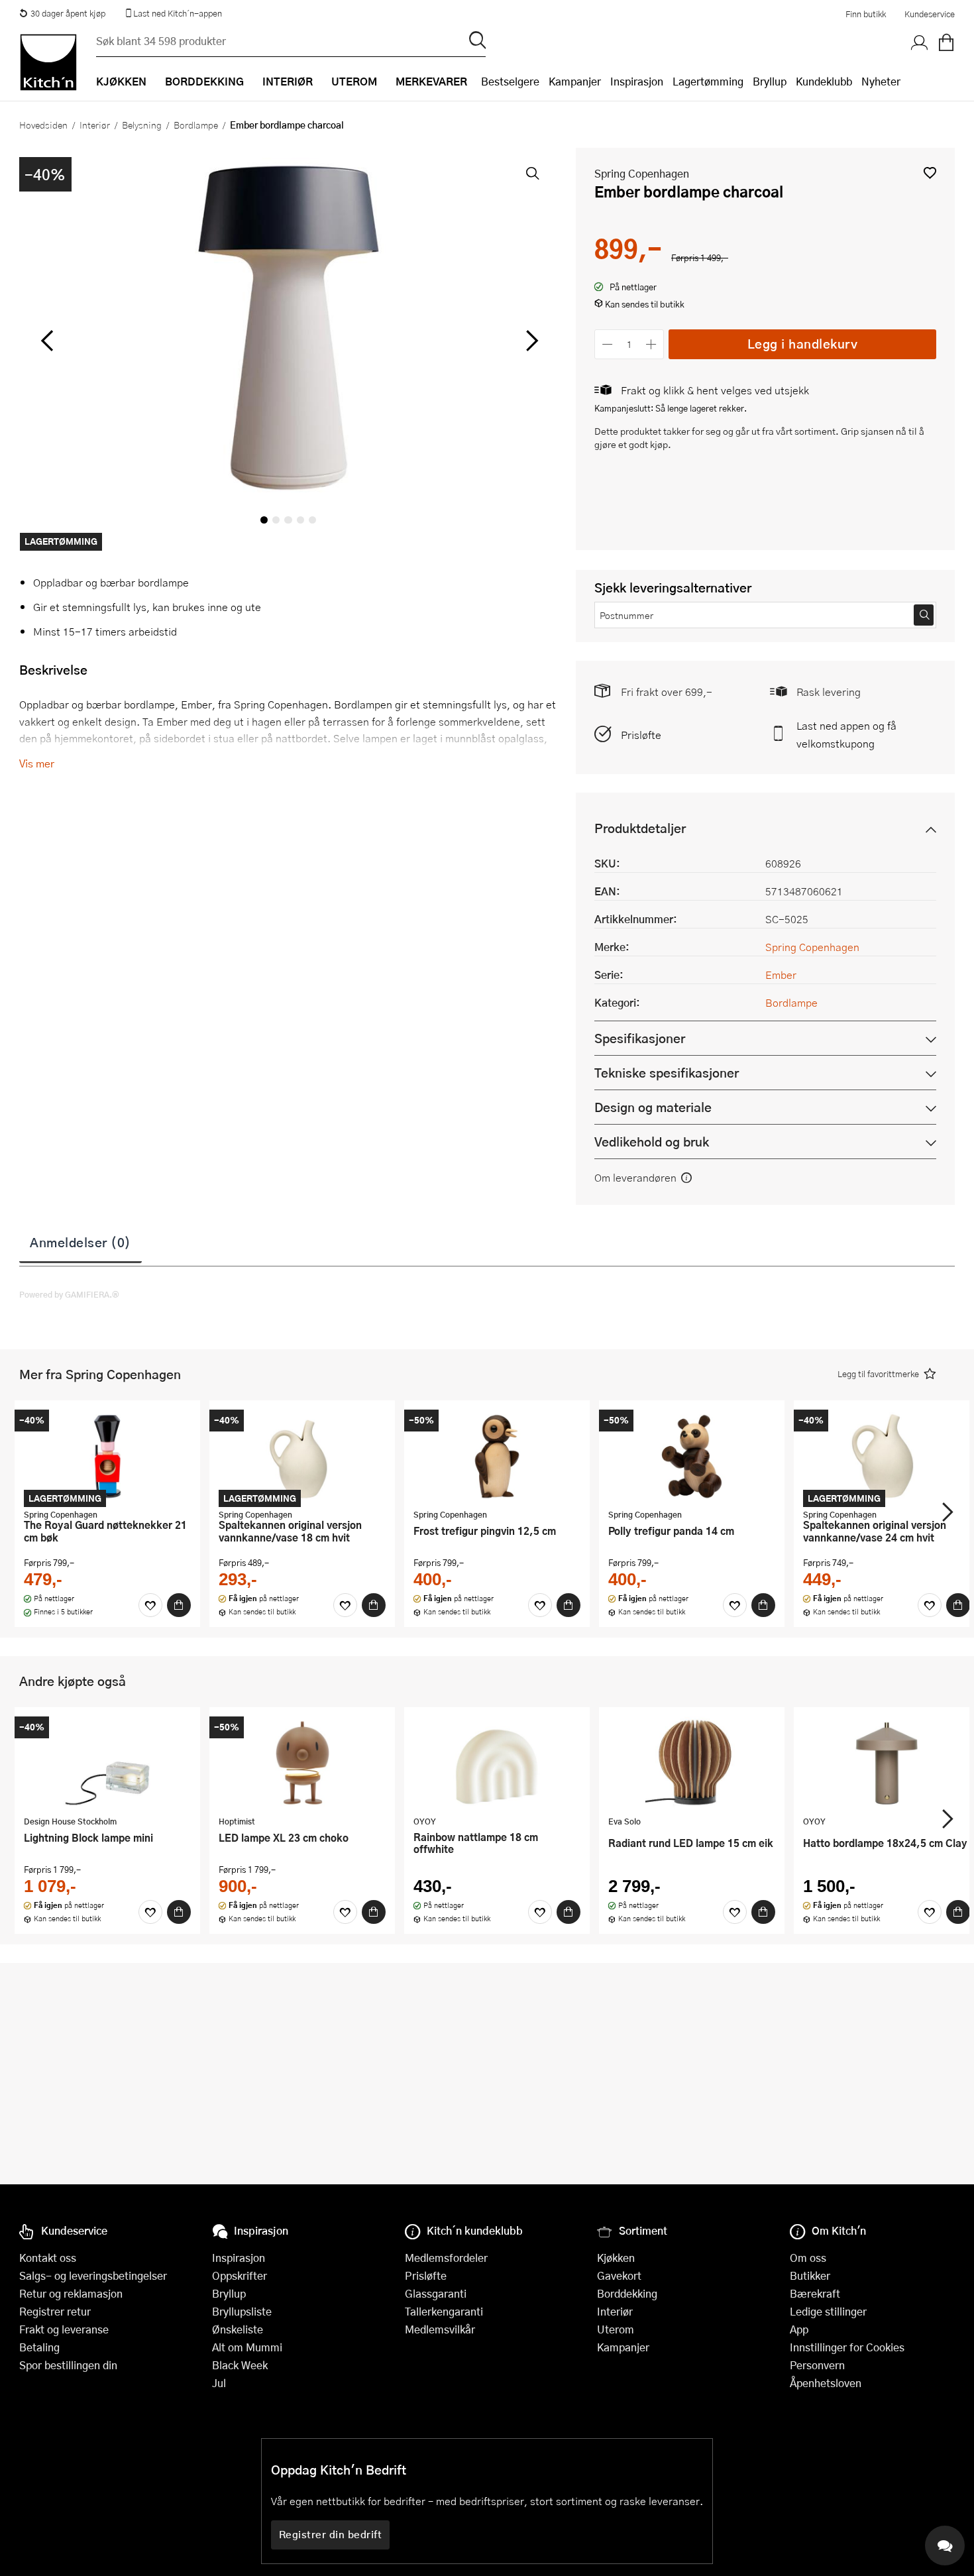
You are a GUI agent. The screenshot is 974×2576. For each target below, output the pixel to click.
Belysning (142, 125)
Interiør (95, 125)
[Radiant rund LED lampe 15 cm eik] (692, 1763)
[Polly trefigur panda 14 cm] (692, 1456)
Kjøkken (616, 2258)
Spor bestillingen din (68, 2365)
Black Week (240, 2365)
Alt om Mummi (247, 2347)
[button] (930, 173)
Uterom (616, 2329)
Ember (781, 975)
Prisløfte (641, 735)
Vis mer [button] (37, 763)
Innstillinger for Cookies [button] (847, 2347)
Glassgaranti (436, 2293)
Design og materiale (653, 1107)
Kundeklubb (824, 81)
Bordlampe (196, 125)
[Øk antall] (652, 344)
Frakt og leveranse (64, 2329)
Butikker (810, 2275)
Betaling (39, 2347)
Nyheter (881, 81)
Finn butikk (866, 14)
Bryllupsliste (242, 2311)
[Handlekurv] (946, 43)
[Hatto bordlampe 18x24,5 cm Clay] (887, 1763)
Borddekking (627, 2293)
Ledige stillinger (828, 2311)
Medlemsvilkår (440, 2329)
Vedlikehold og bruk (652, 1142)
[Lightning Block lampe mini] (107, 1763)
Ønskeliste (238, 2329)
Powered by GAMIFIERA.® (69, 1294)
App (799, 2329)
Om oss (808, 2258)
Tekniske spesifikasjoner (667, 1073)
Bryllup (770, 81)
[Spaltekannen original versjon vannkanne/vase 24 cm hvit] (887, 1456)
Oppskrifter (240, 2275)
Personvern (817, 2365)
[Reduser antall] (607, 344)
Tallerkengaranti (444, 2311)
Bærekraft (815, 2293)
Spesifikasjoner (640, 1038)
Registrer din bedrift (331, 2534)
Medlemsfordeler (446, 2258)
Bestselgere (510, 81)
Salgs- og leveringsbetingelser (93, 2275)
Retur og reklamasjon (71, 2293)
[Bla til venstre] (47, 341)
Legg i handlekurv (803, 344)
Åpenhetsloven (826, 2383)
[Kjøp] (179, 1605)
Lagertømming (708, 81)
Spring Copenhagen (642, 173)
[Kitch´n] (48, 62)
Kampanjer (575, 81)
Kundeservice (930, 14)
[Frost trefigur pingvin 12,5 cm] (497, 1456)
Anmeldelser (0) (81, 1242)
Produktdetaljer (640, 828)
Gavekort (619, 2275)
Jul (219, 2383)
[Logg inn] (920, 43)
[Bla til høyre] (530, 341)
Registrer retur (55, 2311)
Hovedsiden (43, 125)
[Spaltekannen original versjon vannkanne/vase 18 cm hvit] (302, 1456)
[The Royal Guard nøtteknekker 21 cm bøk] (107, 1456)
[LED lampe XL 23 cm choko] (302, 1763)
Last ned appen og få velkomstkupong (846, 734)
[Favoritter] (150, 1605)
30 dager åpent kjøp (68, 13)
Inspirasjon (637, 81)
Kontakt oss (48, 2258)
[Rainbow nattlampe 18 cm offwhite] (497, 1763)
